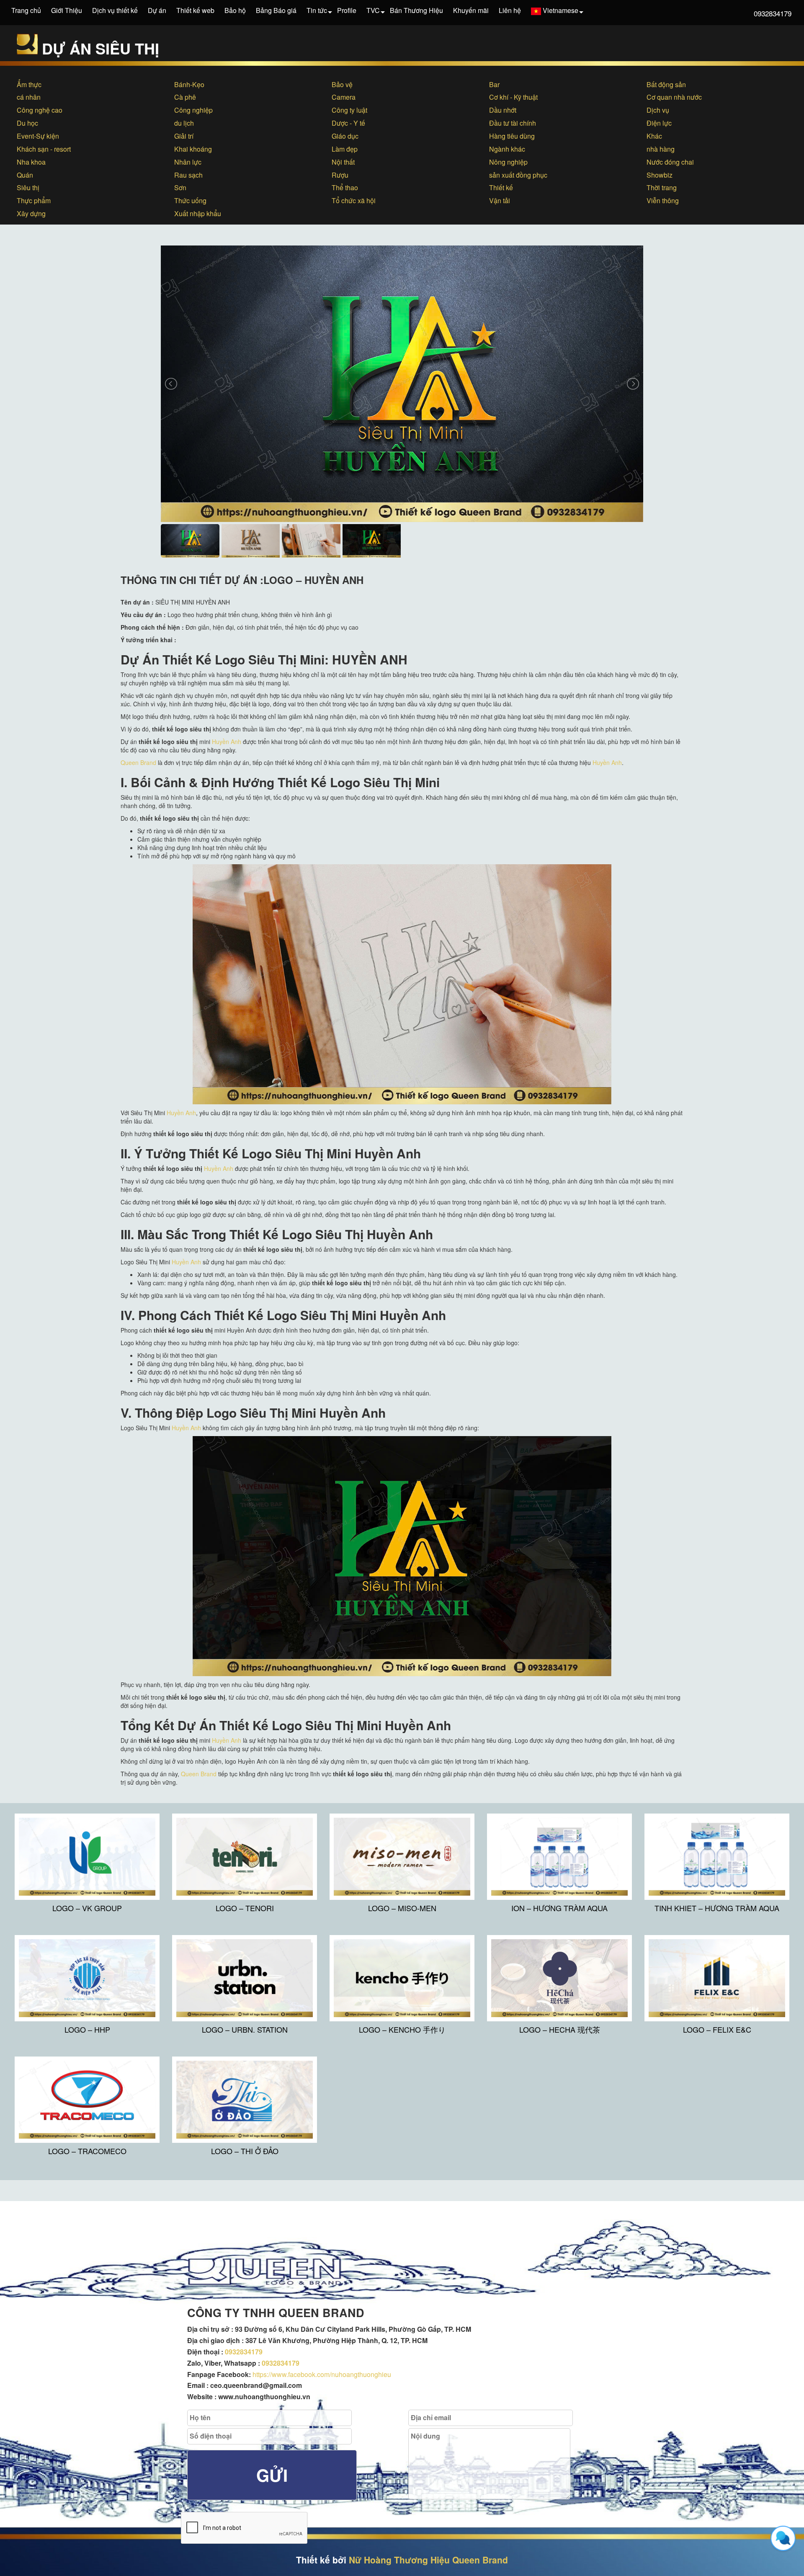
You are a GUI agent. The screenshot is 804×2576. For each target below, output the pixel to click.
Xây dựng (31, 213)
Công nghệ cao (40, 110)
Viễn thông (663, 200)
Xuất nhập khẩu (198, 213)
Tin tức (317, 10)
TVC (373, 10)
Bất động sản (666, 84)
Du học (27, 123)
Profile (347, 10)
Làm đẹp (345, 149)
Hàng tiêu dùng (512, 136)
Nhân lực (188, 162)
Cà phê (185, 97)
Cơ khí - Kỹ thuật (513, 97)
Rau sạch (188, 175)
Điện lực (659, 123)
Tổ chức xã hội (354, 200)
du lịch (184, 123)
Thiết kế (501, 187)
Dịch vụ (658, 110)
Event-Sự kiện (38, 136)
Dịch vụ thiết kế (115, 10)
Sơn (180, 187)
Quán (25, 175)
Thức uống (190, 200)
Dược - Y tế (348, 123)
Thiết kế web (195, 10)
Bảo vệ (342, 84)
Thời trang (662, 187)
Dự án (157, 10)
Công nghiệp (193, 110)
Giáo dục (345, 136)
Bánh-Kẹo (189, 84)
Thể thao (345, 187)
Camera (344, 97)
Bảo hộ (235, 10)
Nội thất (343, 162)
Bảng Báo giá (276, 10)
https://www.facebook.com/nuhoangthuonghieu (322, 2374)
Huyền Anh (227, 742)
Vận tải (500, 200)
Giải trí (184, 136)
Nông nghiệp (508, 162)
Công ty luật (349, 110)
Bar (494, 84)
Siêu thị (28, 187)
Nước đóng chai (670, 162)
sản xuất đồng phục (518, 175)
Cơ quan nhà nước (674, 97)
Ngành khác (507, 149)
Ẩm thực (29, 84)
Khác (654, 136)
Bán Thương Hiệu (416, 10)
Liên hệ (510, 10)
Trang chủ (26, 10)
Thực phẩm (34, 200)
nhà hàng (661, 149)
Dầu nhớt (503, 110)
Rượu (340, 175)
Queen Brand (138, 762)
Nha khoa (31, 162)
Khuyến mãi (471, 10)
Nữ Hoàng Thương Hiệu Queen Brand (428, 2560)
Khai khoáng (193, 149)
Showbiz (660, 175)
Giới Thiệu (67, 10)
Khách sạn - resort (44, 149)
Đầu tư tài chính (513, 123)
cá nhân (29, 97)
